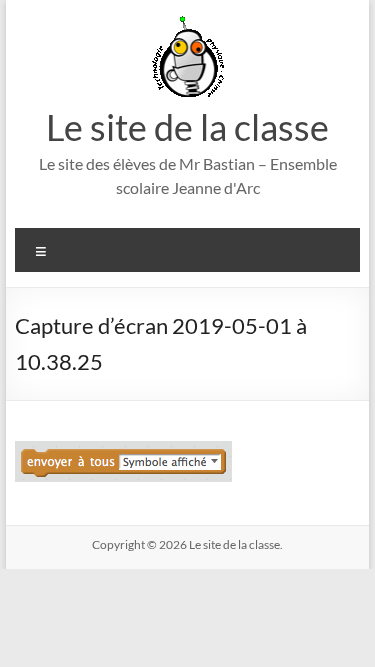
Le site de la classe (187, 127)
